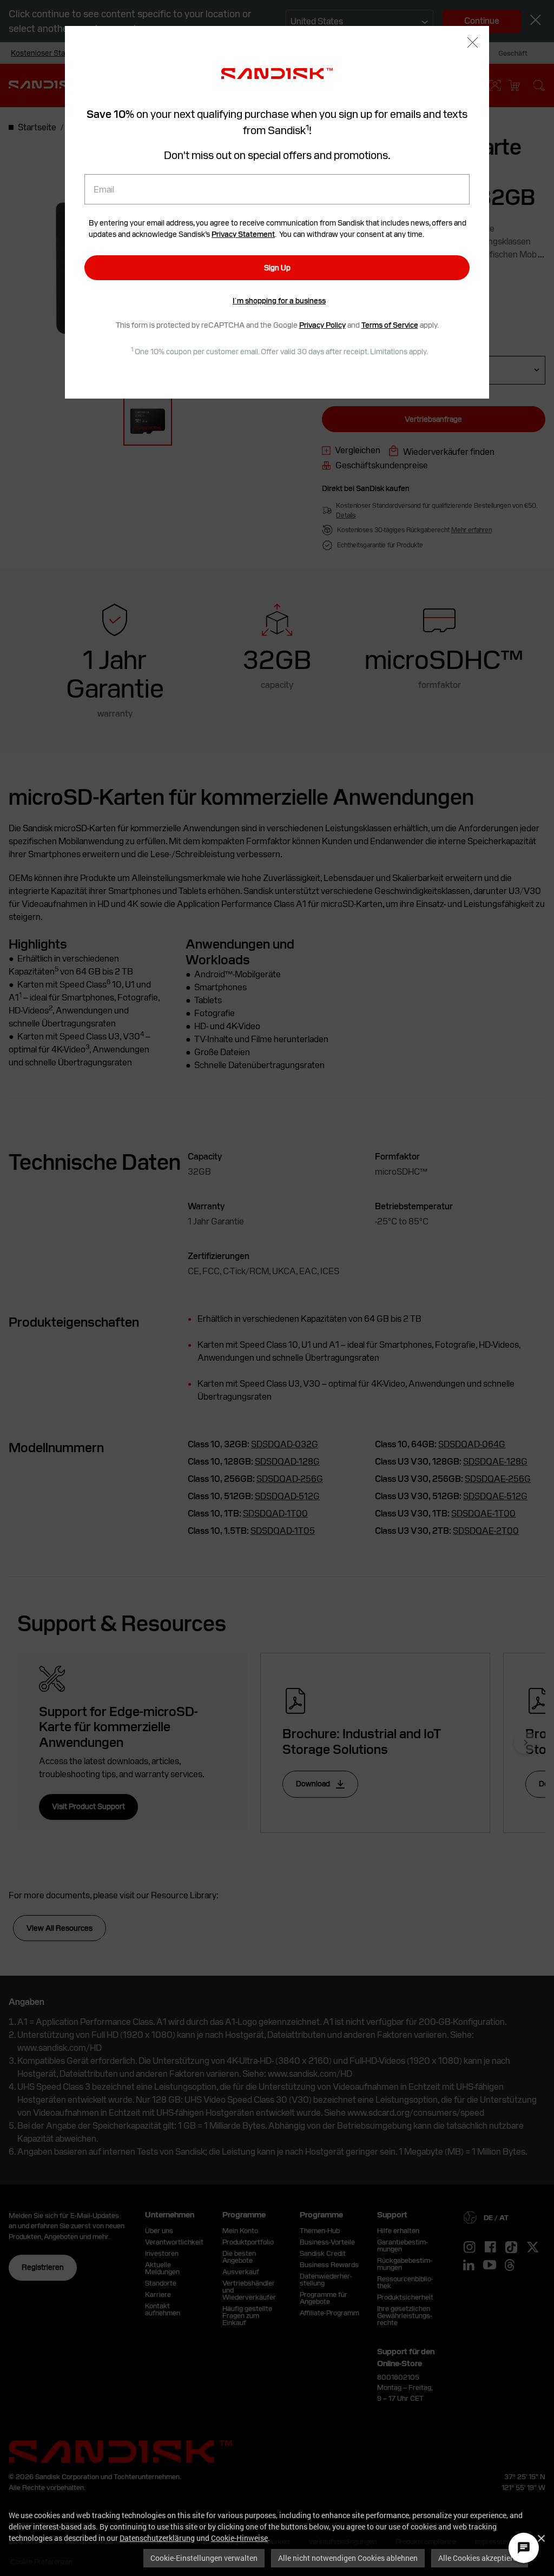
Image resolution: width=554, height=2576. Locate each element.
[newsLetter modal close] (473, 44)
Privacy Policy (322, 325)
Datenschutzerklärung (157, 2538)
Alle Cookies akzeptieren (480, 2558)
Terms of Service (390, 325)
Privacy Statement (243, 234)
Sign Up (277, 268)
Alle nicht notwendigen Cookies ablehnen (348, 2558)
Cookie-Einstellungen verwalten (204, 2558)
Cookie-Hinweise (239, 2538)
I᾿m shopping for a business (279, 301)
